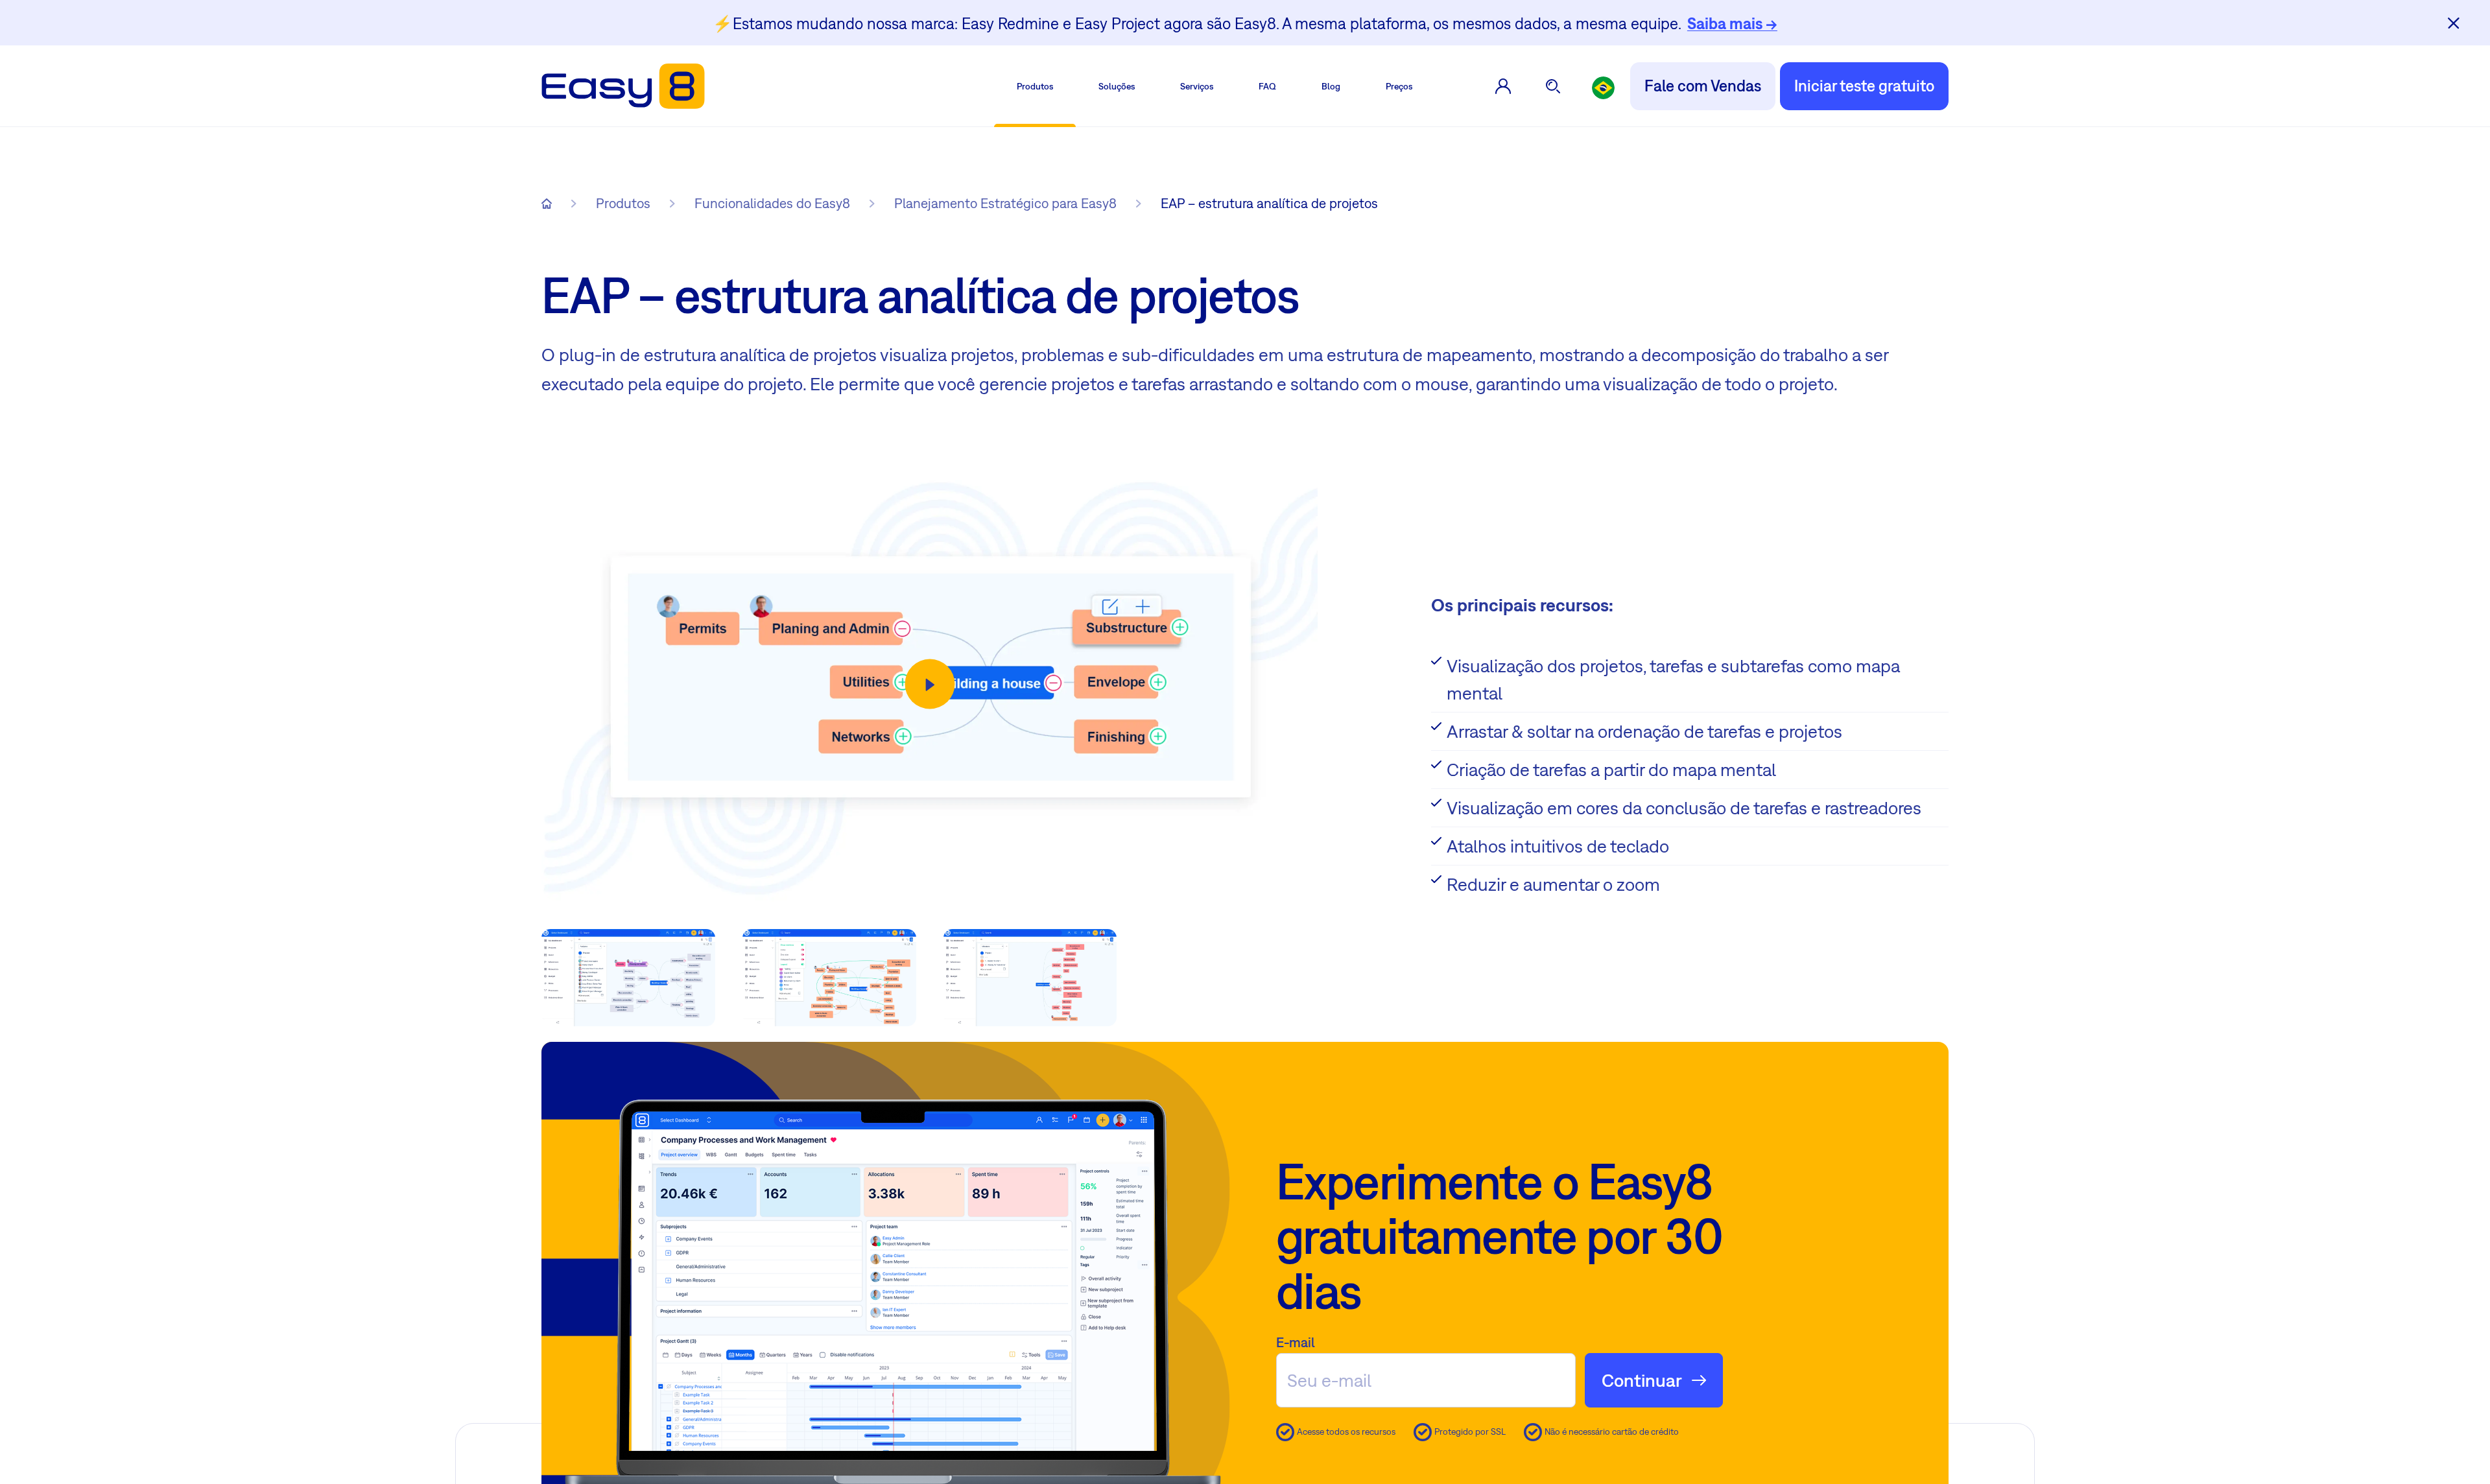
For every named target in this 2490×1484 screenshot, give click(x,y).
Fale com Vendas (1703, 86)
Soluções (1117, 86)
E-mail (1296, 1342)
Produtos (1035, 86)
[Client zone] (1503, 86)
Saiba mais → (1732, 23)
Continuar (1642, 1380)
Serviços (1197, 86)
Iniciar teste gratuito (1864, 86)
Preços (1399, 86)
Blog (1331, 86)
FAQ (1267, 86)
